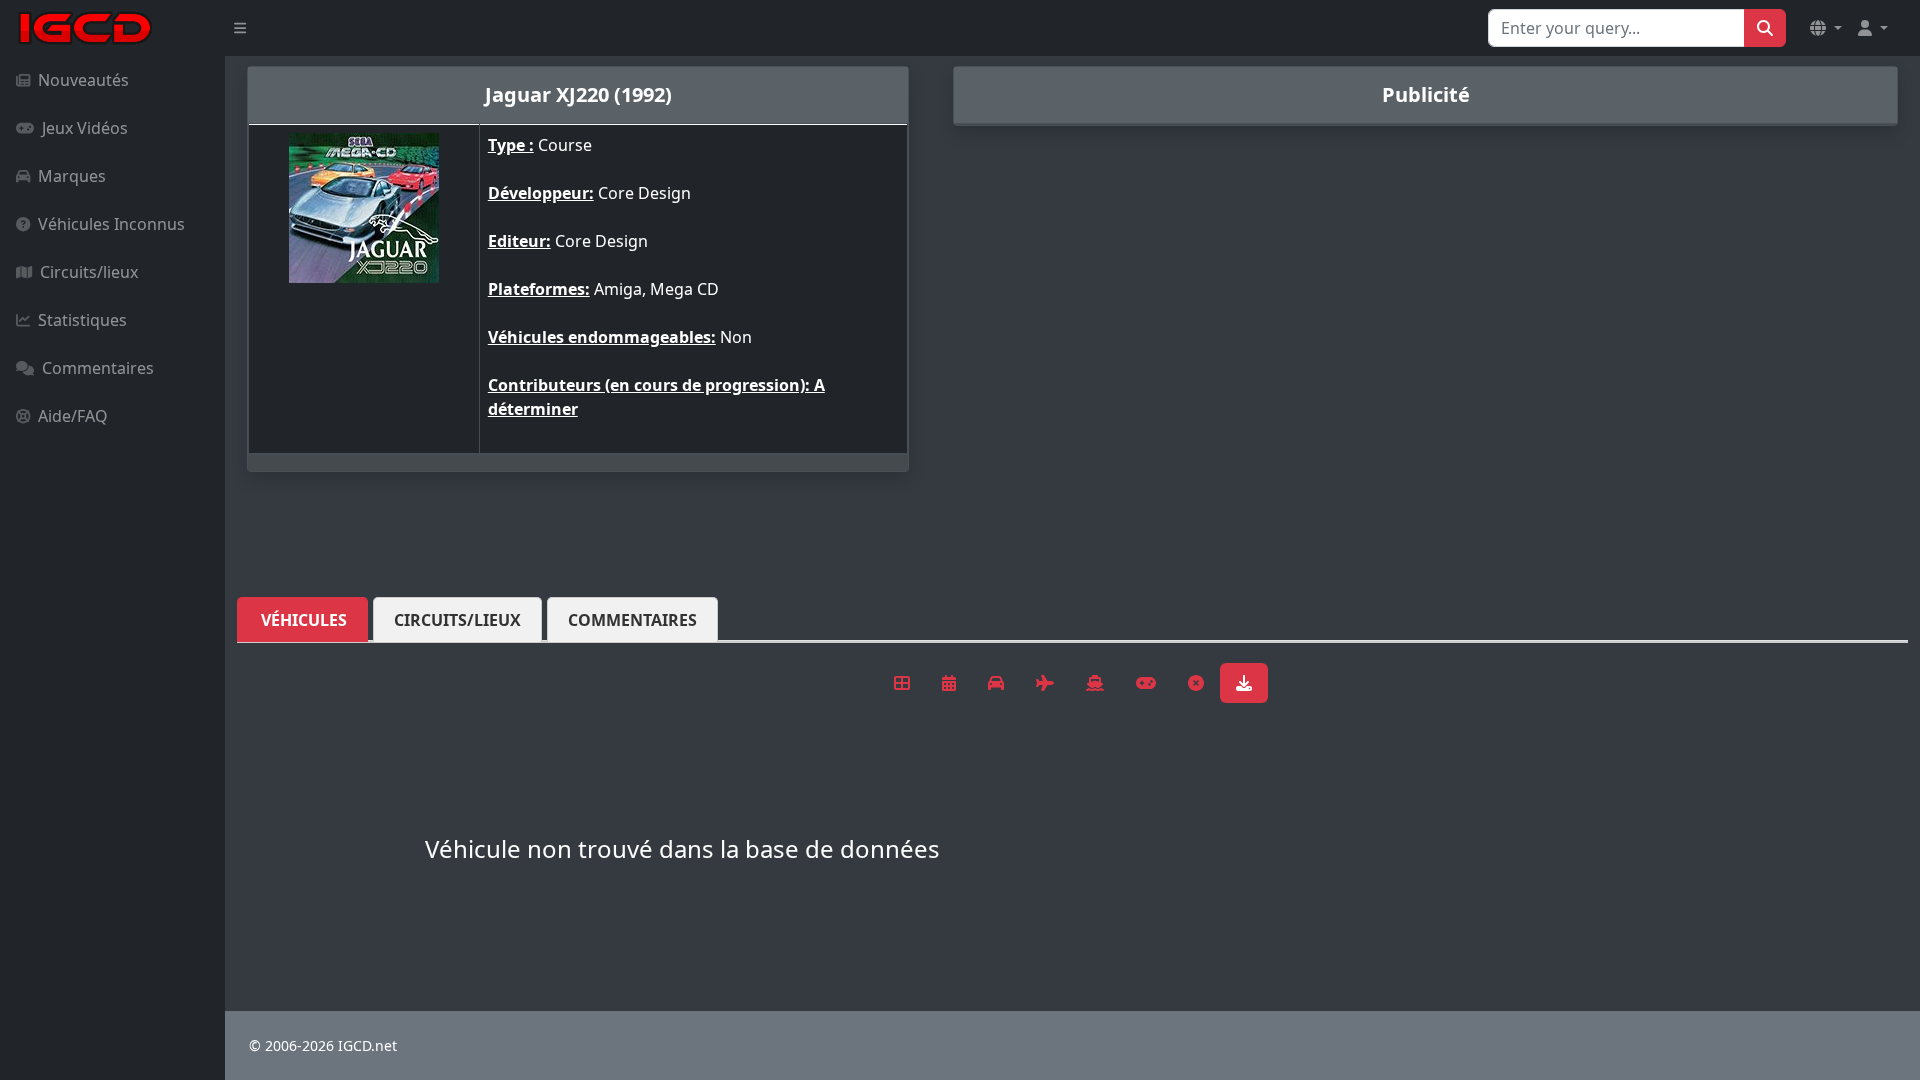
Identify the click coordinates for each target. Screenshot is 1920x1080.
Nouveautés (83, 80)
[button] (1826, 28)
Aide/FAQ (73, 416)
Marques (72, 176)
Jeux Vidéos (85, 128)
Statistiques (82, 320)
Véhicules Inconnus (111, 224)
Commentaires (98, 368)
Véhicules (304, 620)
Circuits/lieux (89, 272)
